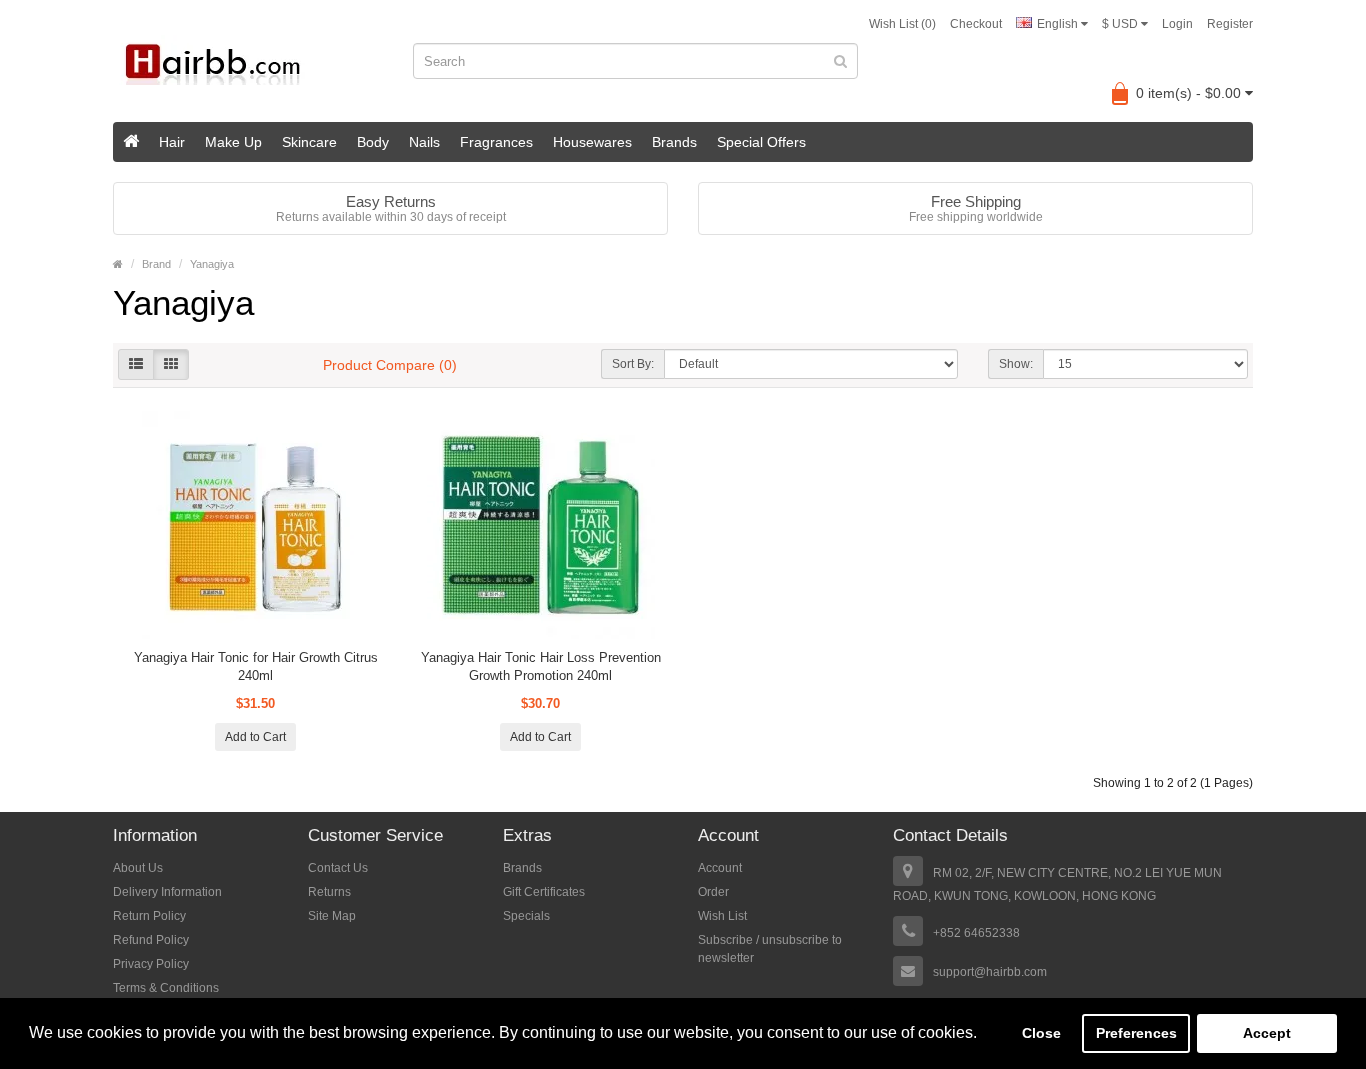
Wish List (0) (902, 24)
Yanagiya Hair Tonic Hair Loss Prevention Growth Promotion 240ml (541, 666)
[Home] (131, 142)
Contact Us (338, 868)
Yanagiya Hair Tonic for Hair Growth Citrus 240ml (256, 666)
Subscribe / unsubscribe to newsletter (770, 949)
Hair (172, 142)
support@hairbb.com (990, 972)
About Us (138, 868)
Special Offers (761, 142)
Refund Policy (151, 940)
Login (1177, 24)
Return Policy (149, 916)
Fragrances (496, 142)
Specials (526, 916)
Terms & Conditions (166, 988)
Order (713, 892)
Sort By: (633, 364)
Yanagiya (212, 264)
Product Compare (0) (390, 365)
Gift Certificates (544, 892)
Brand (156, 264)
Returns (329, 892)
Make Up (233, 142)
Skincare (309, 142)
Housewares (592, 142)
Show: (1016, 364)
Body (373, 142)
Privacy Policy (151, 964)
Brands (674, 142)
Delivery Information (167, 892)
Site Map (332, 916)
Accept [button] (1267, 1033)
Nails (424, 142)
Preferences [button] (1136, 1033)
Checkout (976, 24)
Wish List (722, 916)
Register (1230, 24)
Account (720, 868)
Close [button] (1041, 1033)
